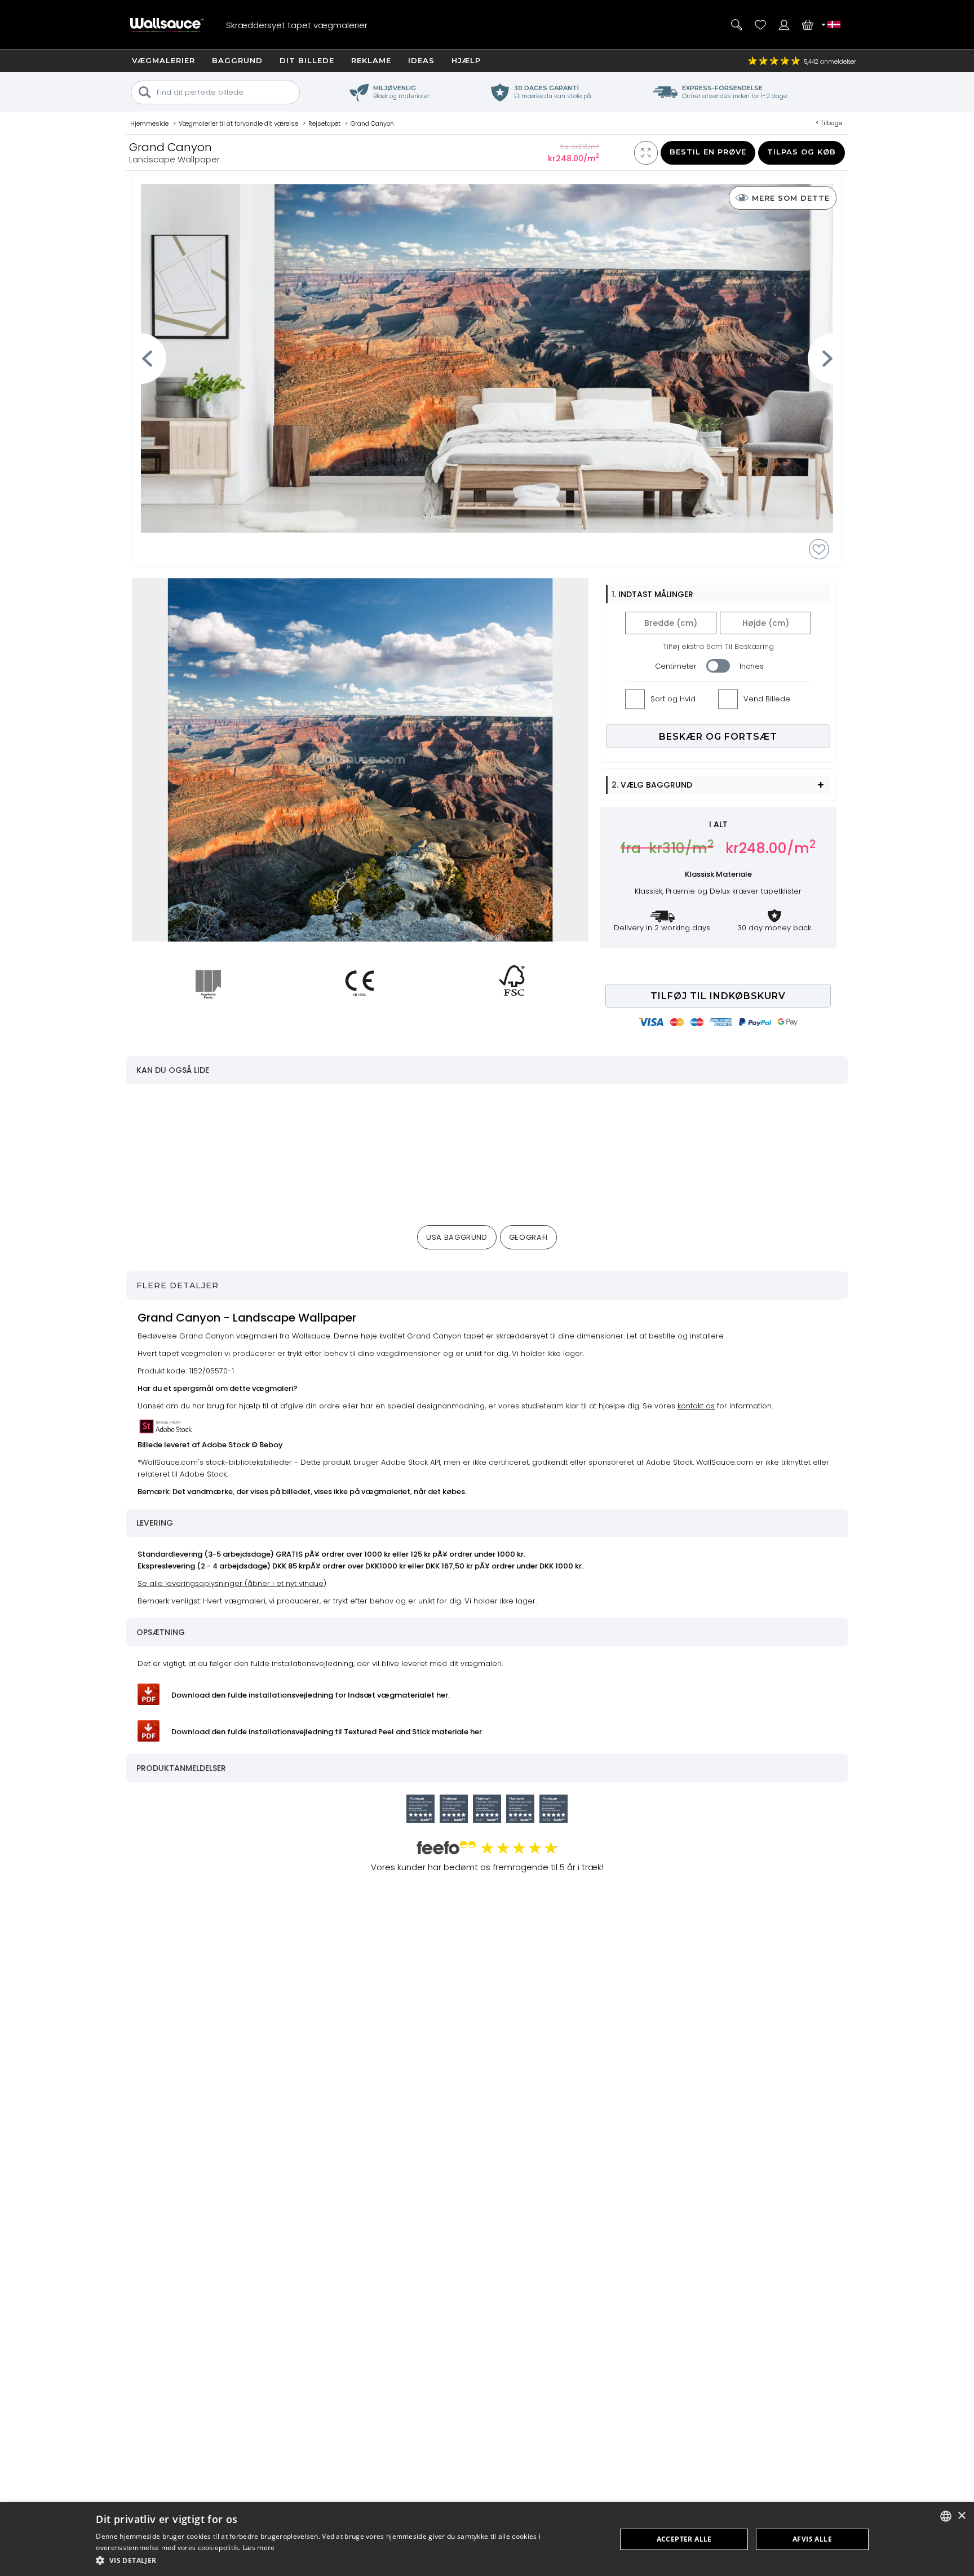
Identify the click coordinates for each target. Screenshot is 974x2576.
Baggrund (237, 60)
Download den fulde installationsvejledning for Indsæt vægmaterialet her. (311, 1695)
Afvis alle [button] (812, 2539)
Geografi (528, 1237)
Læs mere (258, 2548)
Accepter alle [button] (684, 2539)
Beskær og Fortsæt (718, 737)
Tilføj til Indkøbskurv (718, 996)
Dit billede (307, 60)
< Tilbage (829, 123)
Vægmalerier (163, 60)
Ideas (421, 60)
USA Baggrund (457, 1237)
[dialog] (487, 2539)
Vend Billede (767, 699)
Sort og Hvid (673, 699)
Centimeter (676, 666)
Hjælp (466, 60)
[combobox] (946, 2516)
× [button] (961, 2516)
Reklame (371, 60)
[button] (348, 2560)
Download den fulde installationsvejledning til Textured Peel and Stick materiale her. (327, 1732)
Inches (752, 666)
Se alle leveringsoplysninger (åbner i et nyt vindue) (232, 1583)
